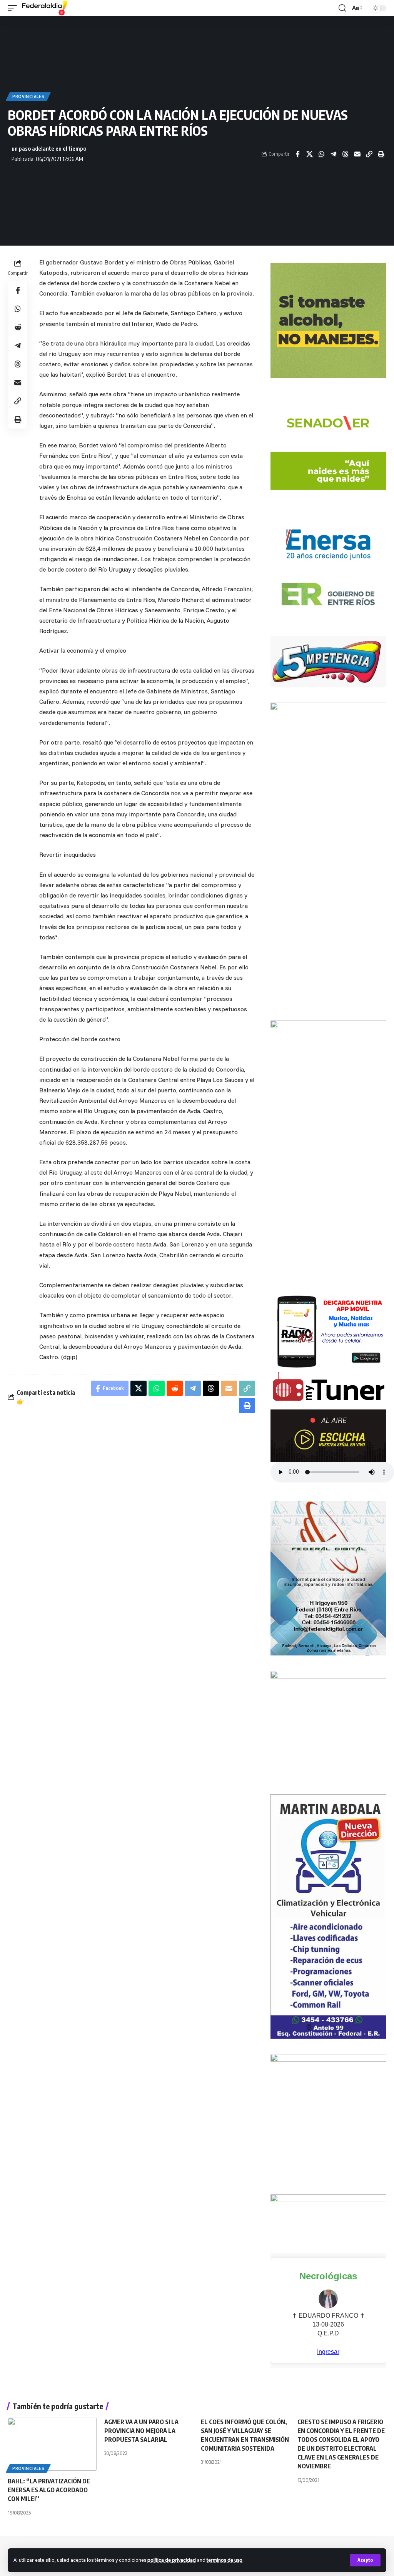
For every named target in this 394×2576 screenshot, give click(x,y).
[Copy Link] (369, 154)
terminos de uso (225, 2560)
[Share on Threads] (345, 154)
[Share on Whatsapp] (321, 154)
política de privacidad (172, 2560)
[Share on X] (309, 154)
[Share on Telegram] (333, 154)
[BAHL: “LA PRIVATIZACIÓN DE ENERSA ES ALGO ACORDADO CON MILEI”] (52, 2444)
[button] (365, 2560)
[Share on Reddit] (18, 327)
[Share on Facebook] (297, 154)
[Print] (381, 154)
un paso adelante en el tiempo (49, 148)
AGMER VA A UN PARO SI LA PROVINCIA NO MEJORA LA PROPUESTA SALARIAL (141, 2431)
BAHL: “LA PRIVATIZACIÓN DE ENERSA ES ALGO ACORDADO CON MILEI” (49, 2490)
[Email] (357, 154)
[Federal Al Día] (45, 8)
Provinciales (28, 96)
